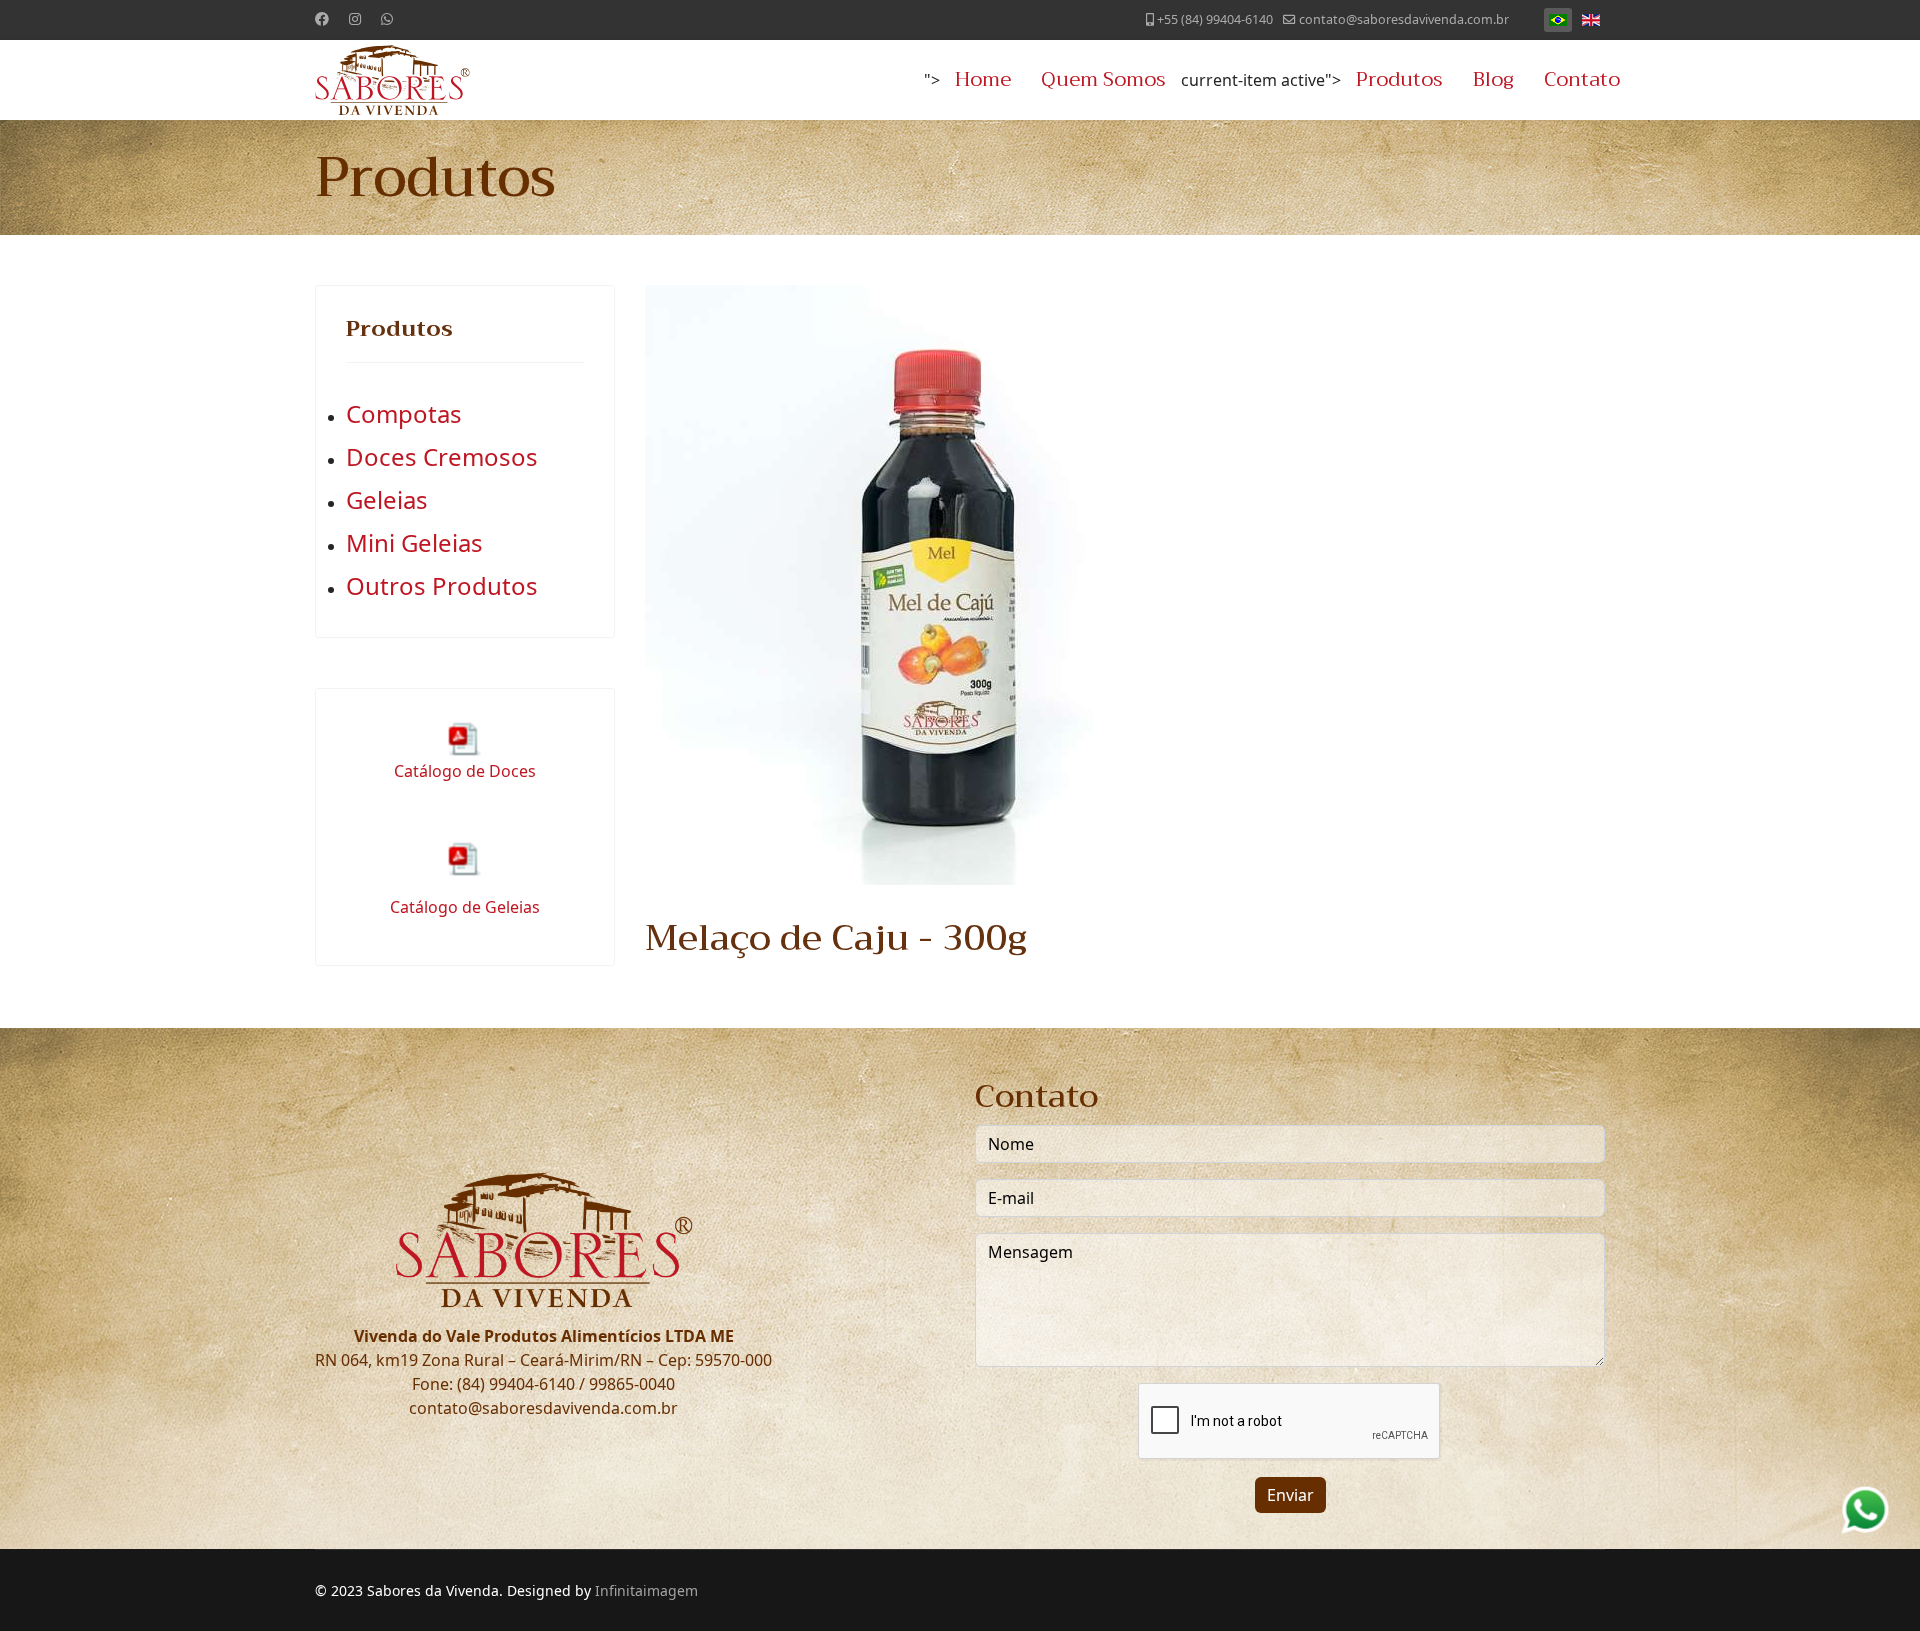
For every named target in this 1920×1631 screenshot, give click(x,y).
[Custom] (387, 18)
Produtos (1399, 79)
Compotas (404, 413)
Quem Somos (1103, 79)
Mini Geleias (414, 542)
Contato (1582, 79)
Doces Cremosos (442, 456)
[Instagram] (355, 18)
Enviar (1290, 1495)
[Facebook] (322, 18)
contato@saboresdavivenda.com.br (1404, 19)
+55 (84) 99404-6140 (1215, 19)
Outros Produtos (442, 585)
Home (983, 79)
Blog (1493, 79)
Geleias (387, 499)
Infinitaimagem (646, 1590)
